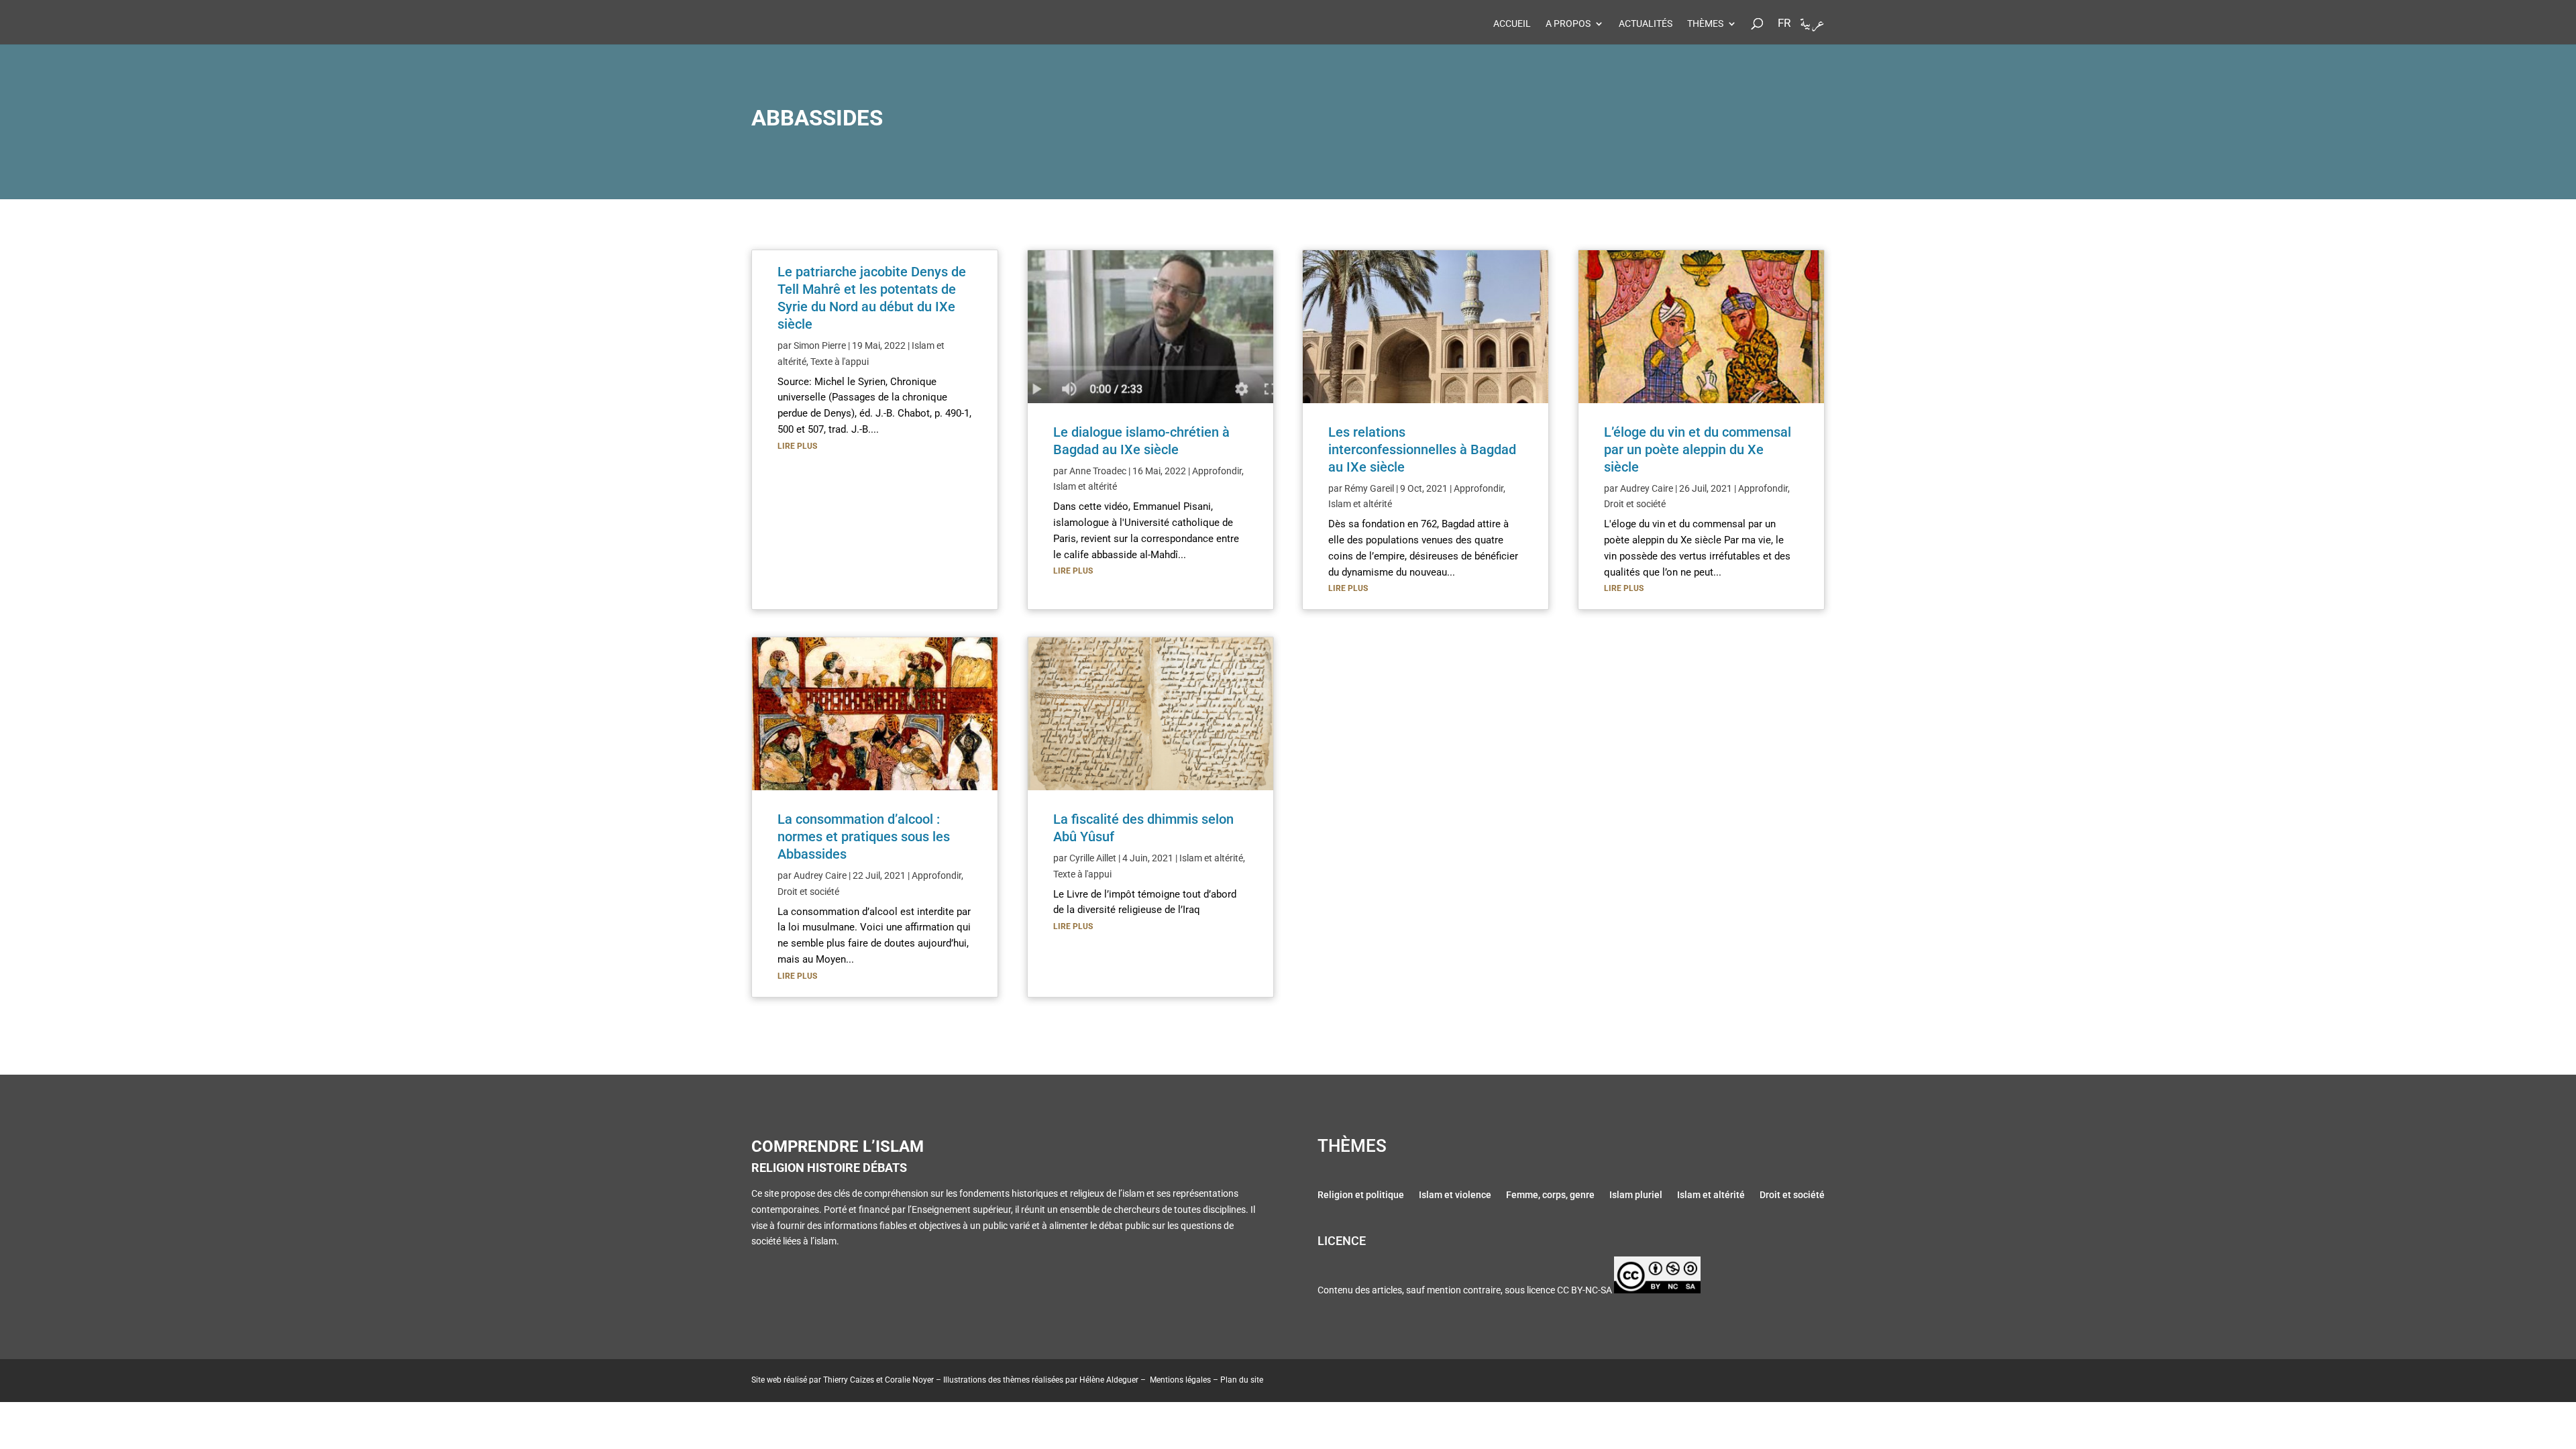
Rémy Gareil (1369, 488)
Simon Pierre (820, 345)
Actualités (1646, 24)
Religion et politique (1361, 1196)
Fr (1784, 23)
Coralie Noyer (909, 1380)
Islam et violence (1455, 1196)
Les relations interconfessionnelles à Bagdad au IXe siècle (1422, 449)
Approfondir (936, 875)
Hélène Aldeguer (1109, 1380)
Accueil (1512, 24)
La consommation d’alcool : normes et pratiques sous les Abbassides (864, 837)
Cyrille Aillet (1093, 858)
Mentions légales (1180, 1380)
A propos (1568, 24)
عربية (1812, 26)
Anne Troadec (1098, 471)
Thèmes (1705, 24)
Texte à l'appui (840, 362)
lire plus (797, 446)
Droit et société (808, 892)
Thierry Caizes (849, 1380)
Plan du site (1242, 1380)
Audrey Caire (820, 875)
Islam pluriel (1636, 1196)
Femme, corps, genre (1550, 1196)
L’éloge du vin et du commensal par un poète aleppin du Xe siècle (1698, 449)
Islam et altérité (1085, 486)
